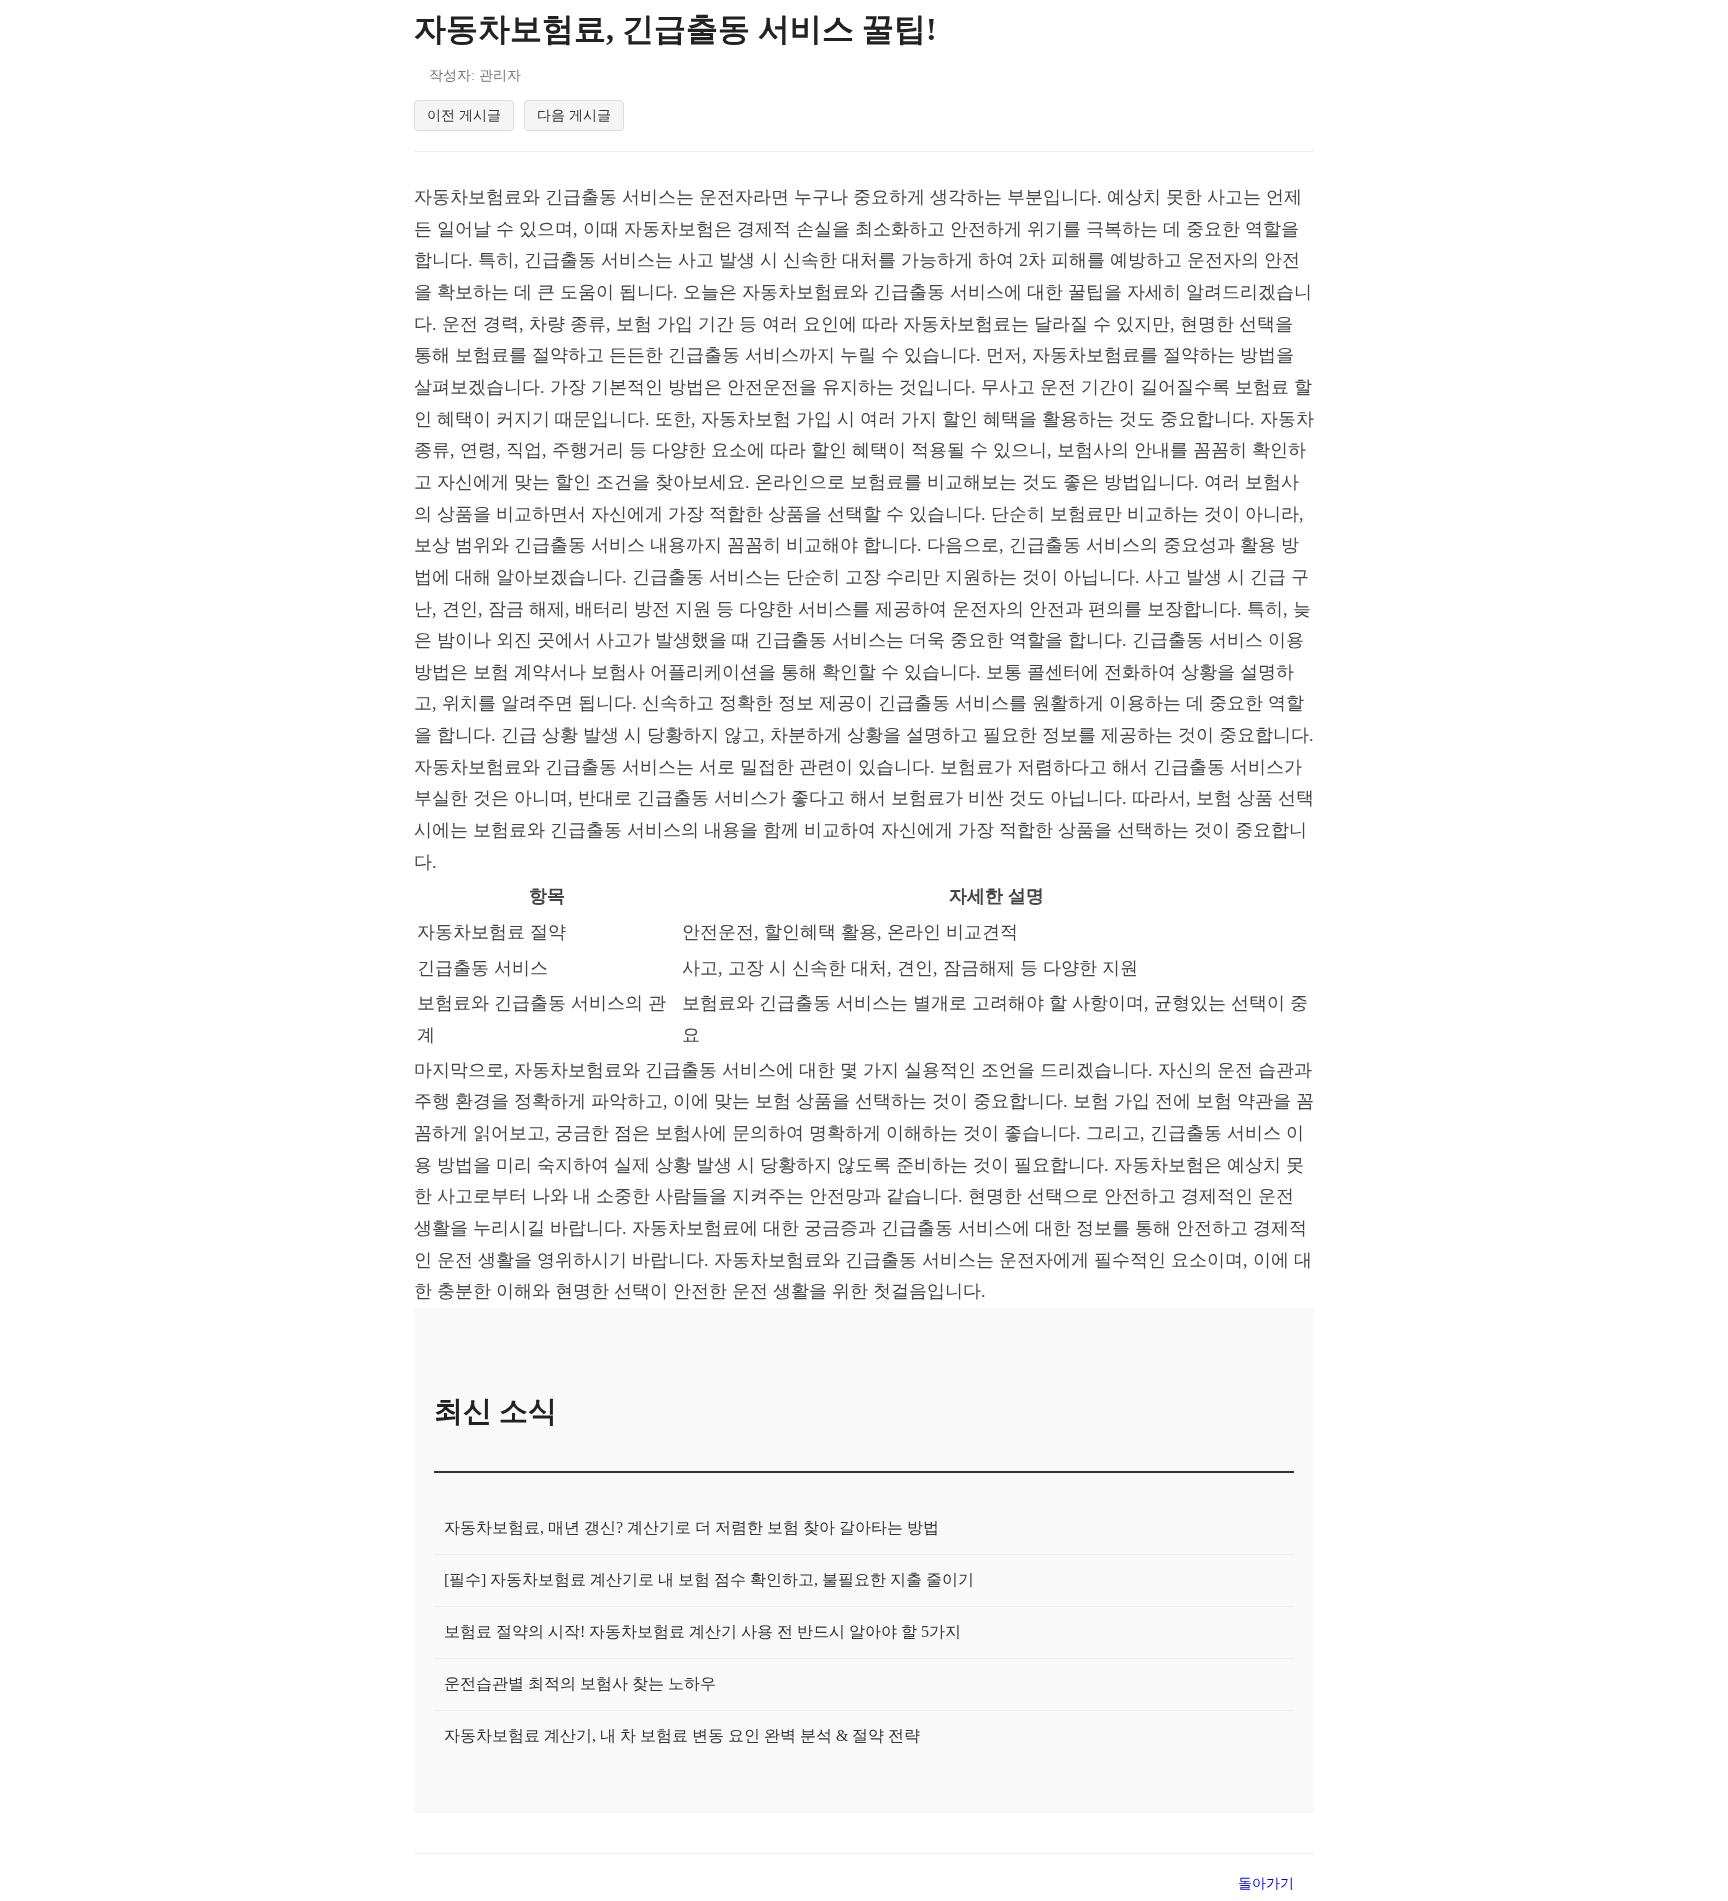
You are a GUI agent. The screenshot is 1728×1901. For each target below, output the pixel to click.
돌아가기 (1266, 1883)
